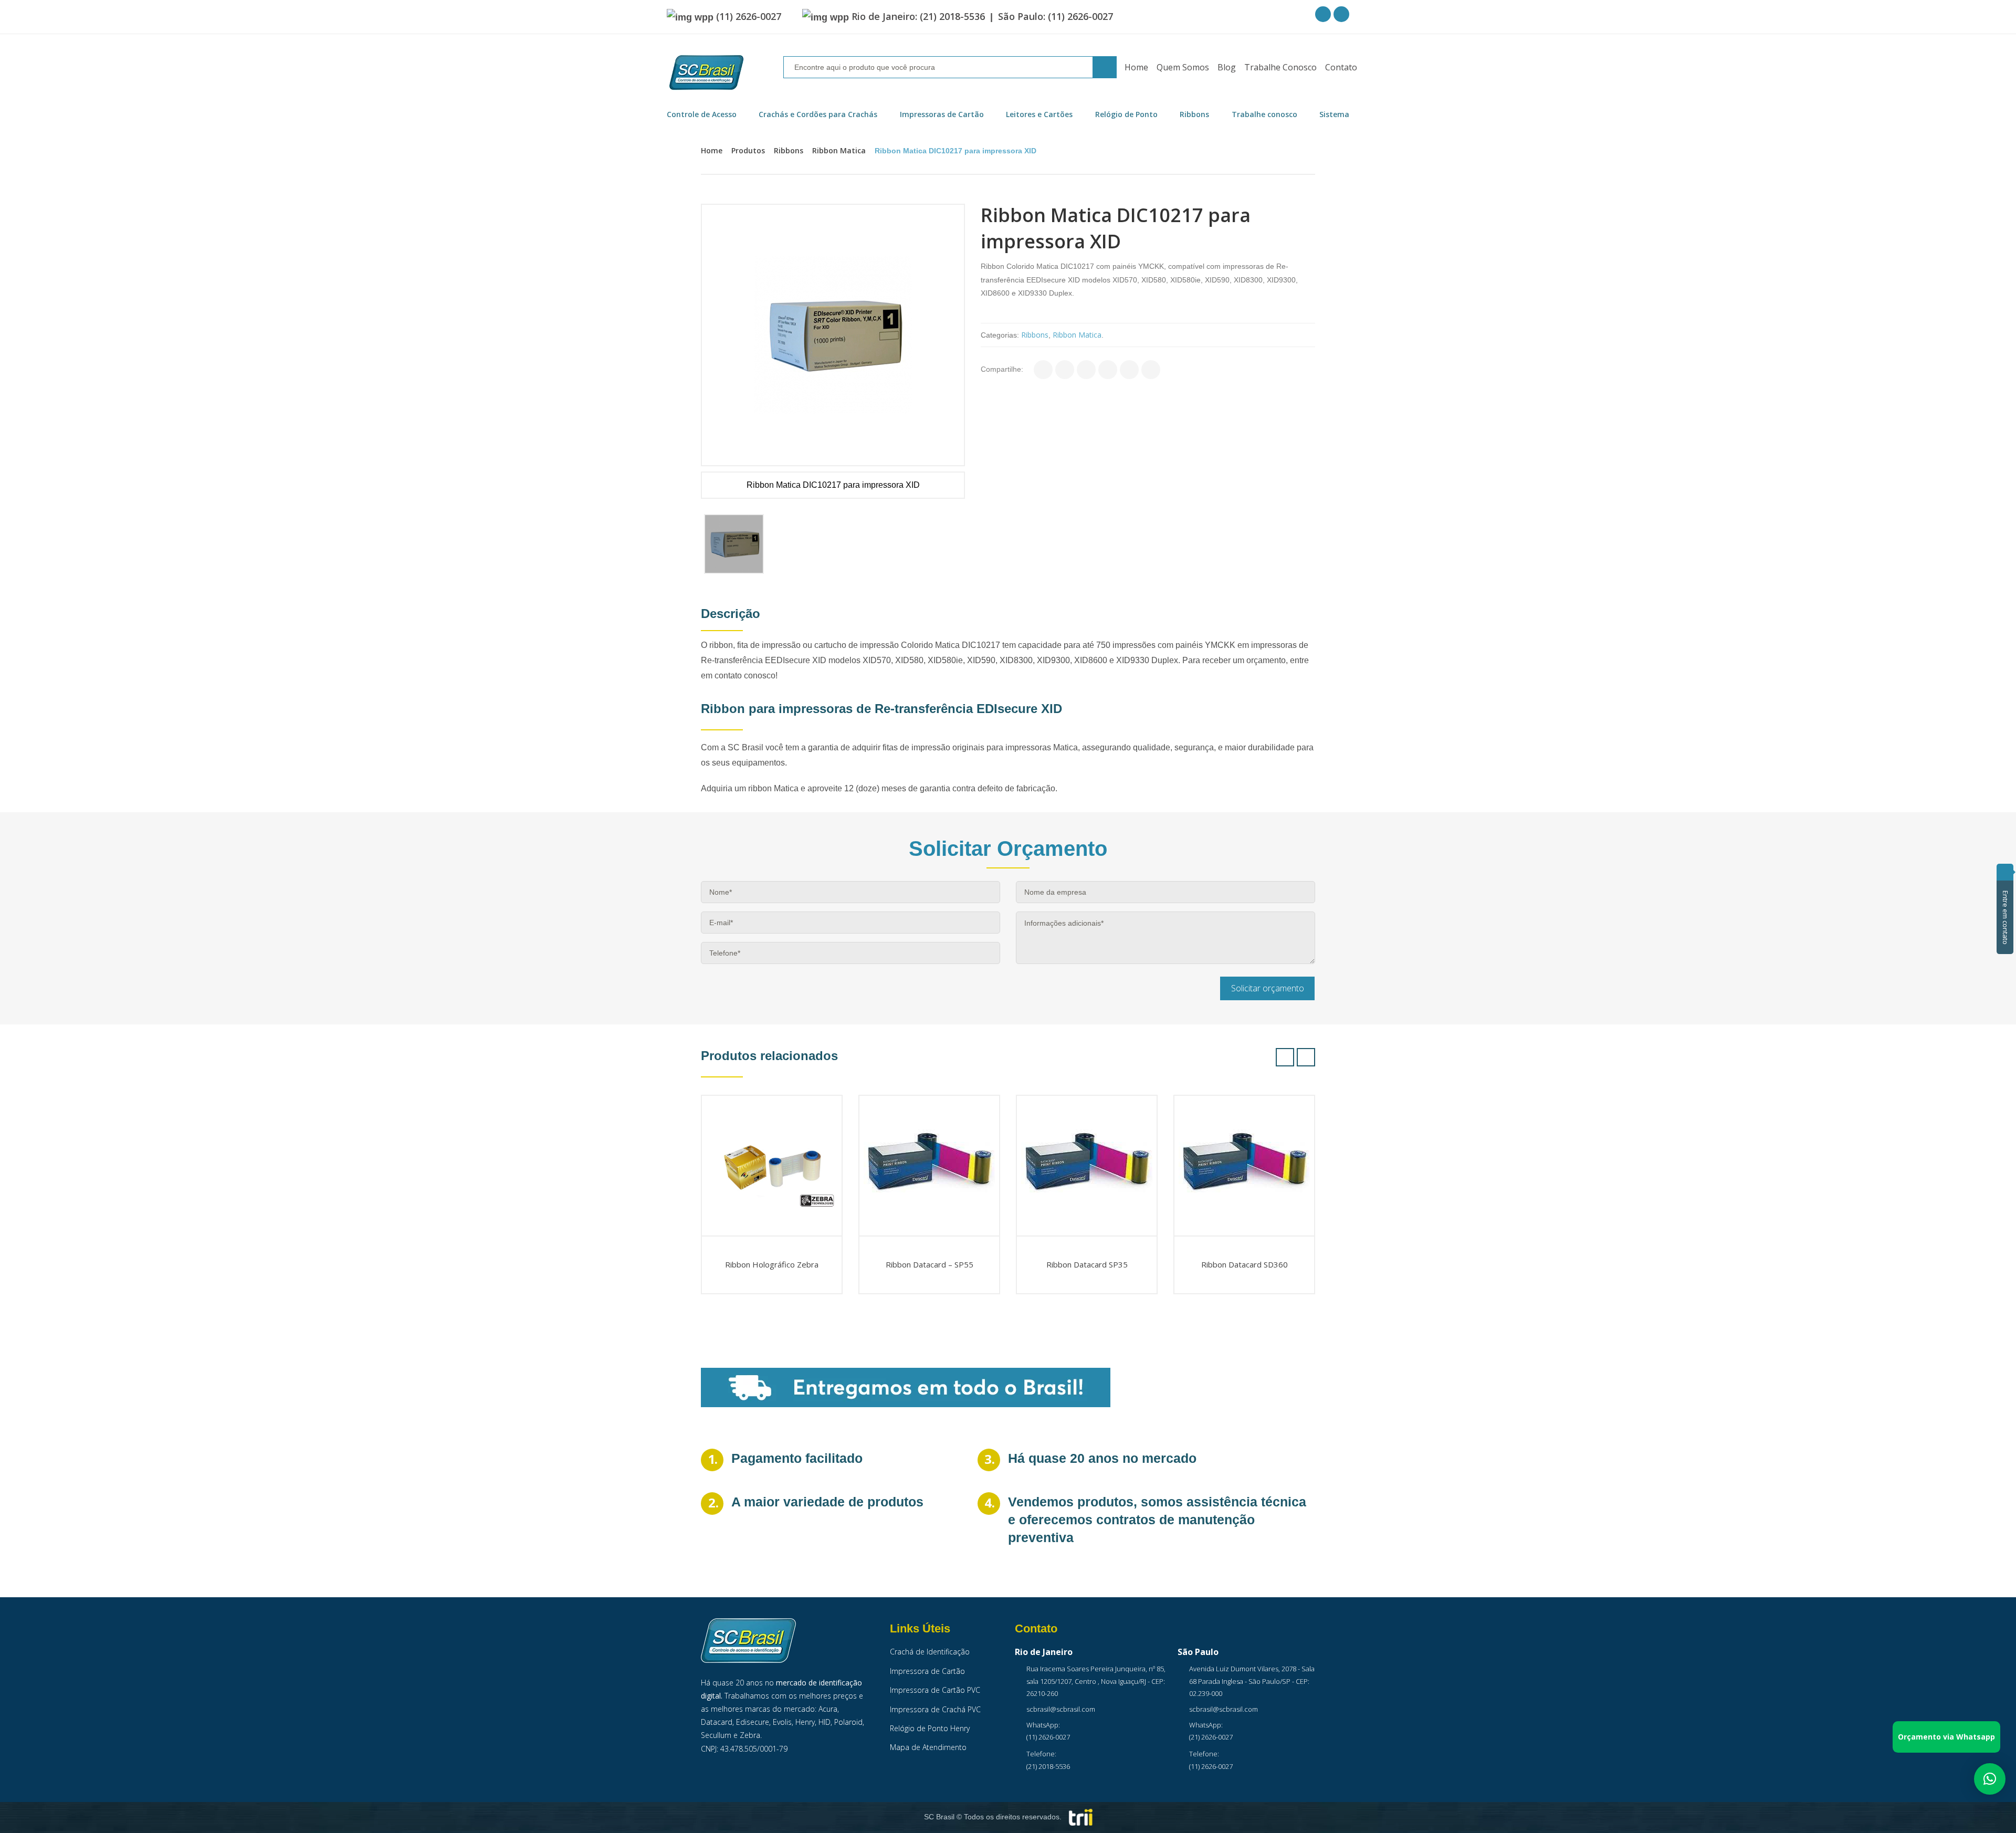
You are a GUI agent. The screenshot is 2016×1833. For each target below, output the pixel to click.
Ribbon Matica (839, 150)
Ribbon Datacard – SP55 (930, 1264)
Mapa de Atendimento (928, 1747)
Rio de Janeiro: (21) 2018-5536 (918, 16)
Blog (1227, 67)
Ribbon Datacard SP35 (1087, 1264)
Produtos (748, 150)
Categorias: (1000, 335)
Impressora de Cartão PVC (935, 1690)
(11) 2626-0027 (749, 16)
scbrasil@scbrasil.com (1061, 1709)
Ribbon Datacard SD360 (1245, 1264)
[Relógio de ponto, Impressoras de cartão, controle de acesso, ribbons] (706, 73)
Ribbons (789, 150)
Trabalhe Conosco (1280, 67)
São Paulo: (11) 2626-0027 (1056, 16)
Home (1136, 67)
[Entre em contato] (2005, 872)
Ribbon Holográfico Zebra (772, 1264)
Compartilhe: (1002, 369)
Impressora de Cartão (927, 1671)
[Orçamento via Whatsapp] (1990, 1779)
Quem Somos (1183, 67)
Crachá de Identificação (930, 1652)
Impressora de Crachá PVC (935, 1709)
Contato (1341, 67)
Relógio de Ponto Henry (930, 1728)
